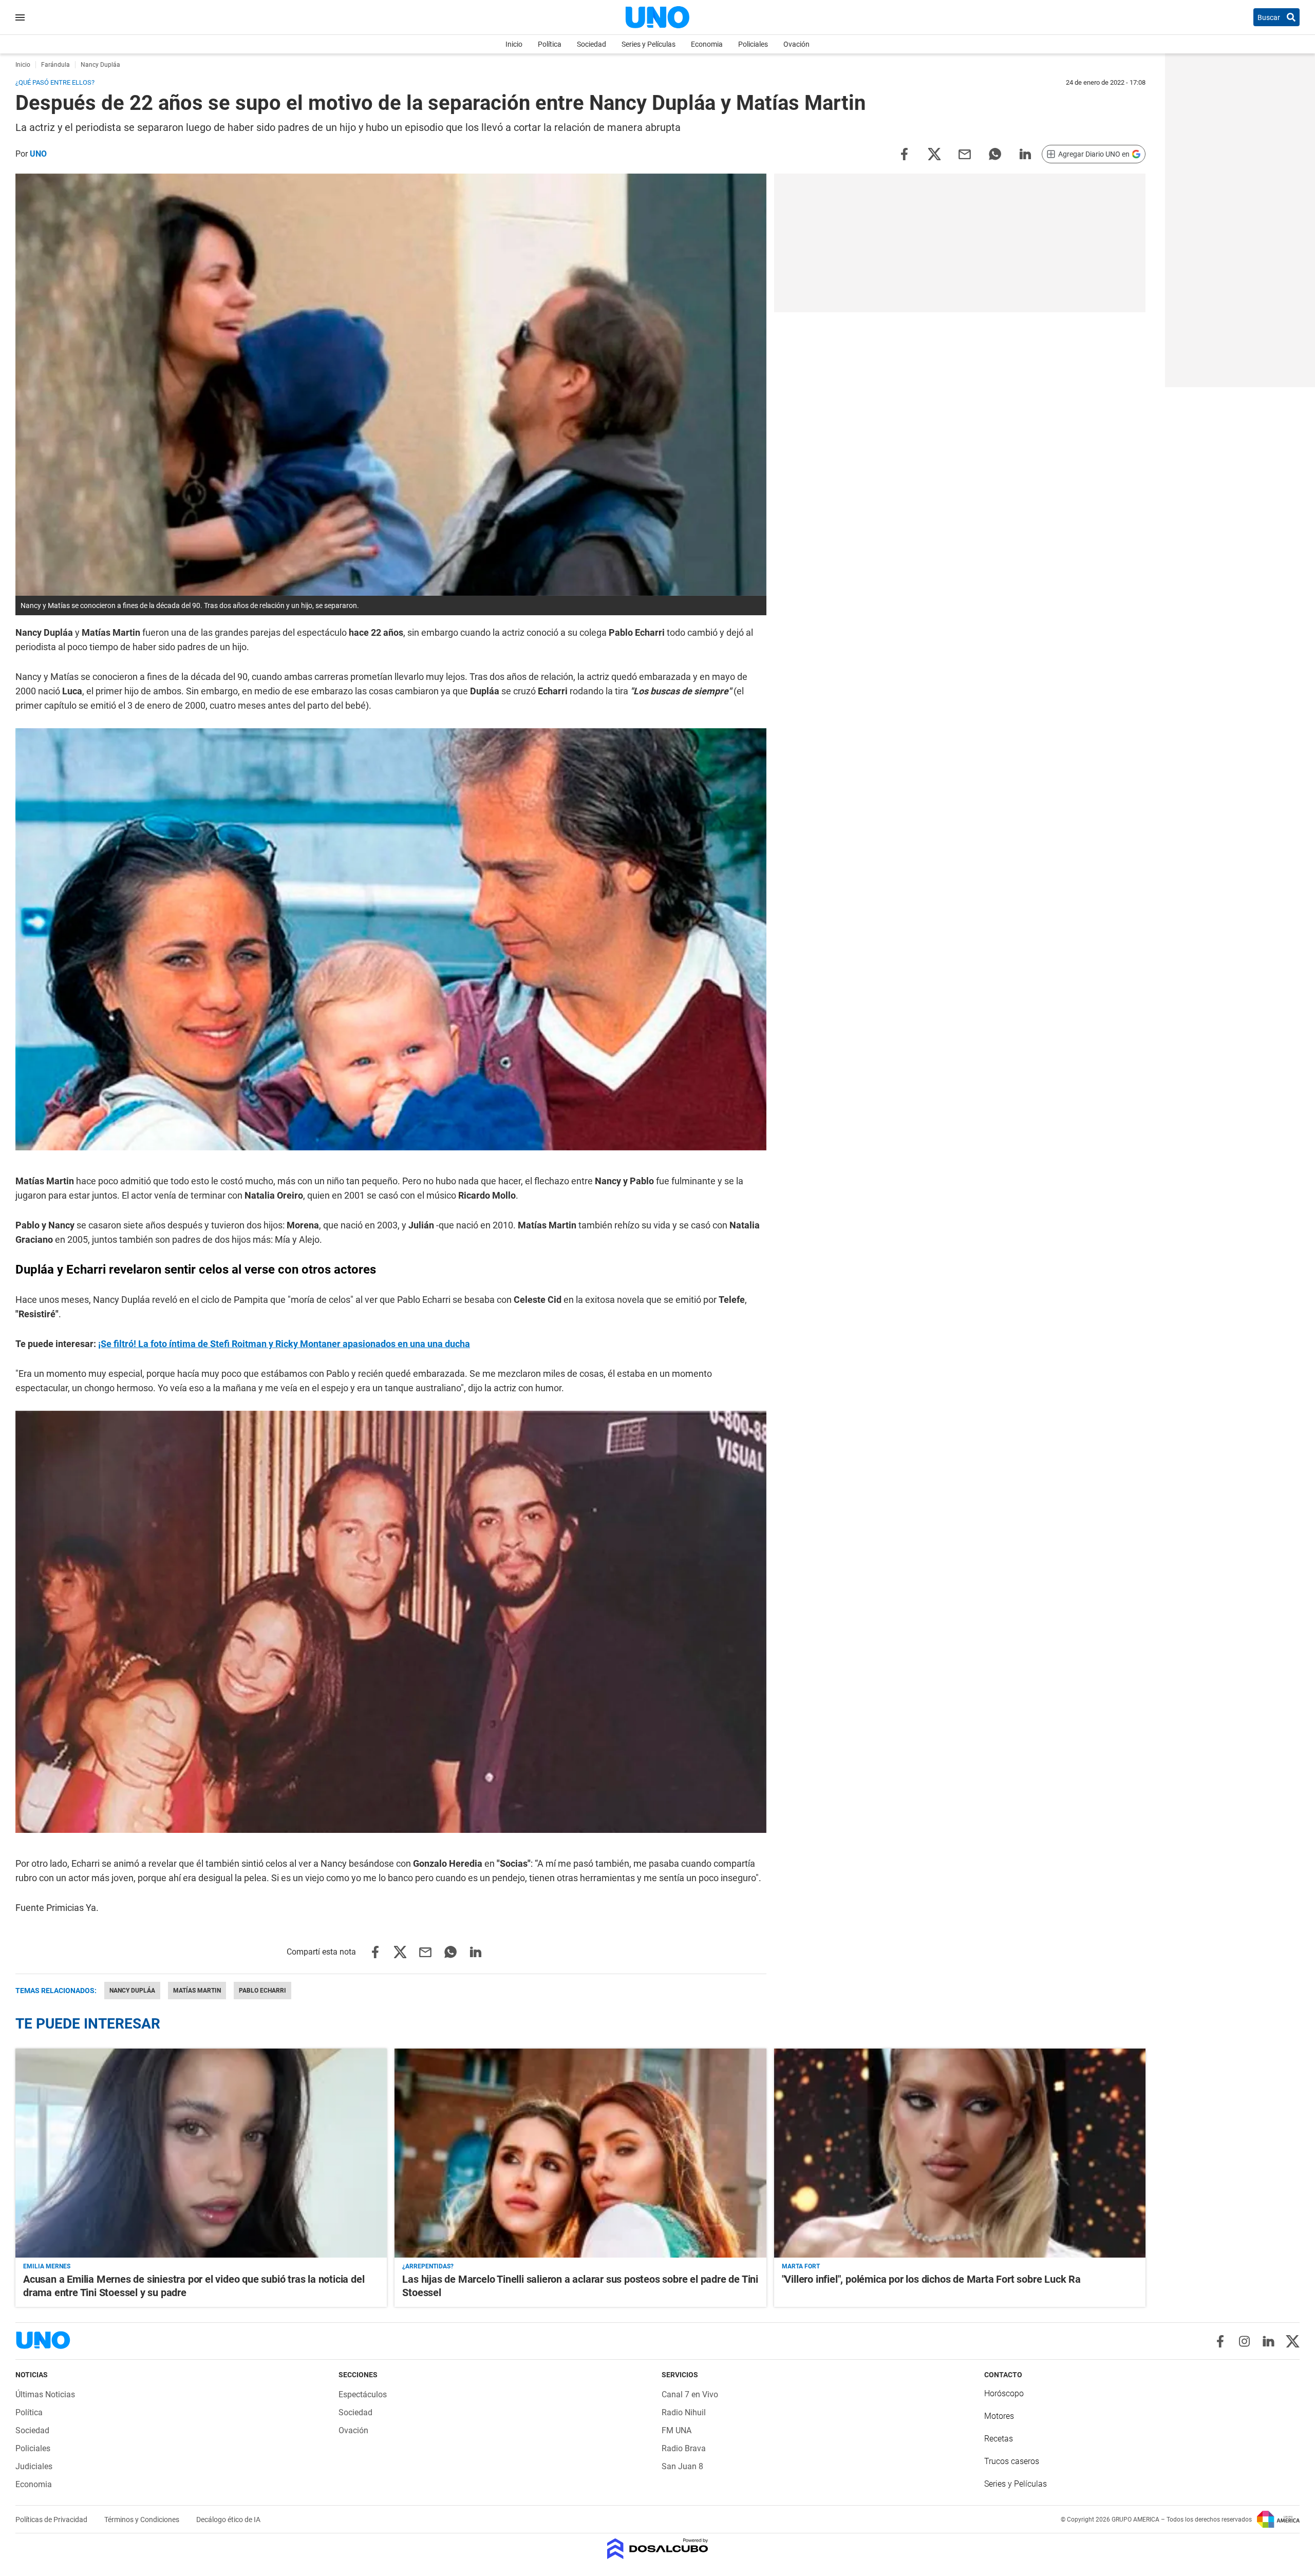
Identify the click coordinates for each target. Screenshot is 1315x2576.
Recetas (999, 2439)
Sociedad (591, 44)
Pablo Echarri (262, 1991)
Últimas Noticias (45, 2394)
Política (550, 44)
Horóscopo (1004, 2393)
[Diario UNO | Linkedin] (1269, 2341)
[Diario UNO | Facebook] (1220, 2341)
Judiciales (34, 2466)
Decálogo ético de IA (228, 2520)
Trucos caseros (1012, 2461)
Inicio (514, 44)
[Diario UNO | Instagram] (1244, 2341)
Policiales (753, 44)
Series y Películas (649, 44)
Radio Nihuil (684, 2412)
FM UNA (677, 2430)
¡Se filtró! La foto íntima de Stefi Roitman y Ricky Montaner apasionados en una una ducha (284, 1344)
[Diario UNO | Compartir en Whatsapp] (995, 153)
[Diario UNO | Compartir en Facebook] (904, 153)
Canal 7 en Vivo (690, 2394)
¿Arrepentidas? (428, 2266)
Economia (707, 44)
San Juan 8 (682, 2466)
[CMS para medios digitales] (658, 2550)
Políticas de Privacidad (52, 2520)
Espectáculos (363, 2394)
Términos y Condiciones (143, 2520)
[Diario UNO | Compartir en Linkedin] (1025, 153)
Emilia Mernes (47, 2266)
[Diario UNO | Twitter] (1293, 2341)
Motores (999, 2416)
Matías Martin (197, 1991)
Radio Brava (684, 2448)
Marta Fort (801, 2266)
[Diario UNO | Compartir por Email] (965, 153)
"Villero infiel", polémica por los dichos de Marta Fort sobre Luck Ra (931, 2279)
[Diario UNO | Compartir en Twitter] (934, 153)
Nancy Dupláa (132, 1991)
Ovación (796, 44)
